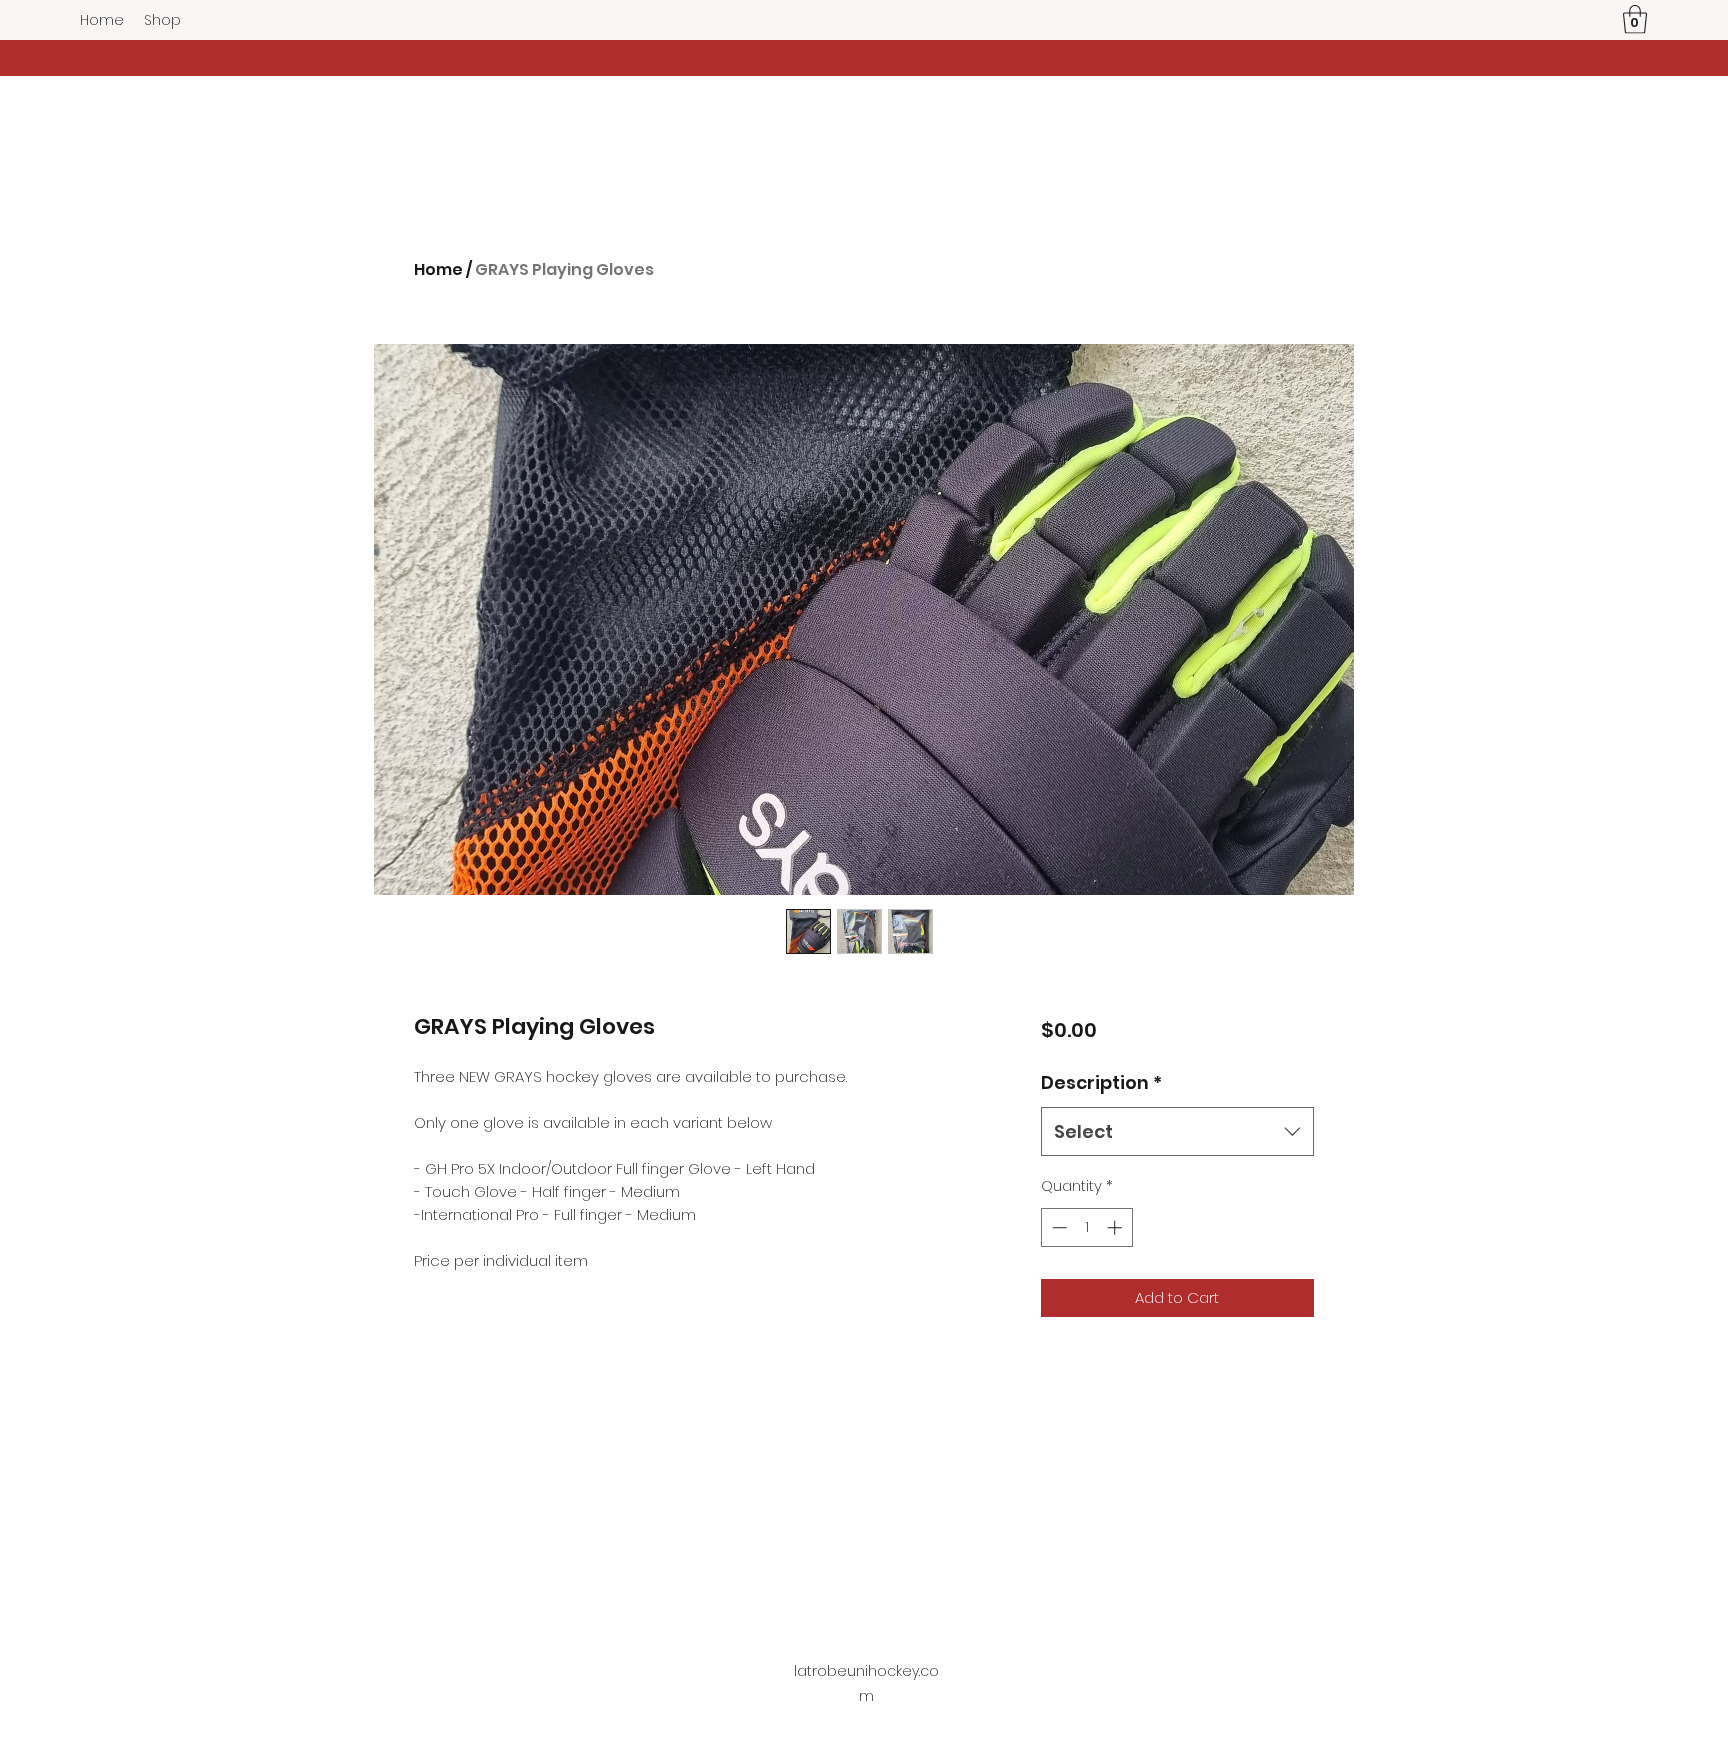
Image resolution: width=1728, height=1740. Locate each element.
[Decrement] (1057, 1227)
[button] (1635, 19)
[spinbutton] (1086, 1227)
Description (1101, 1082)
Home (438, 269)
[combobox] (1177, 1132)
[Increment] (1116, 1227)
